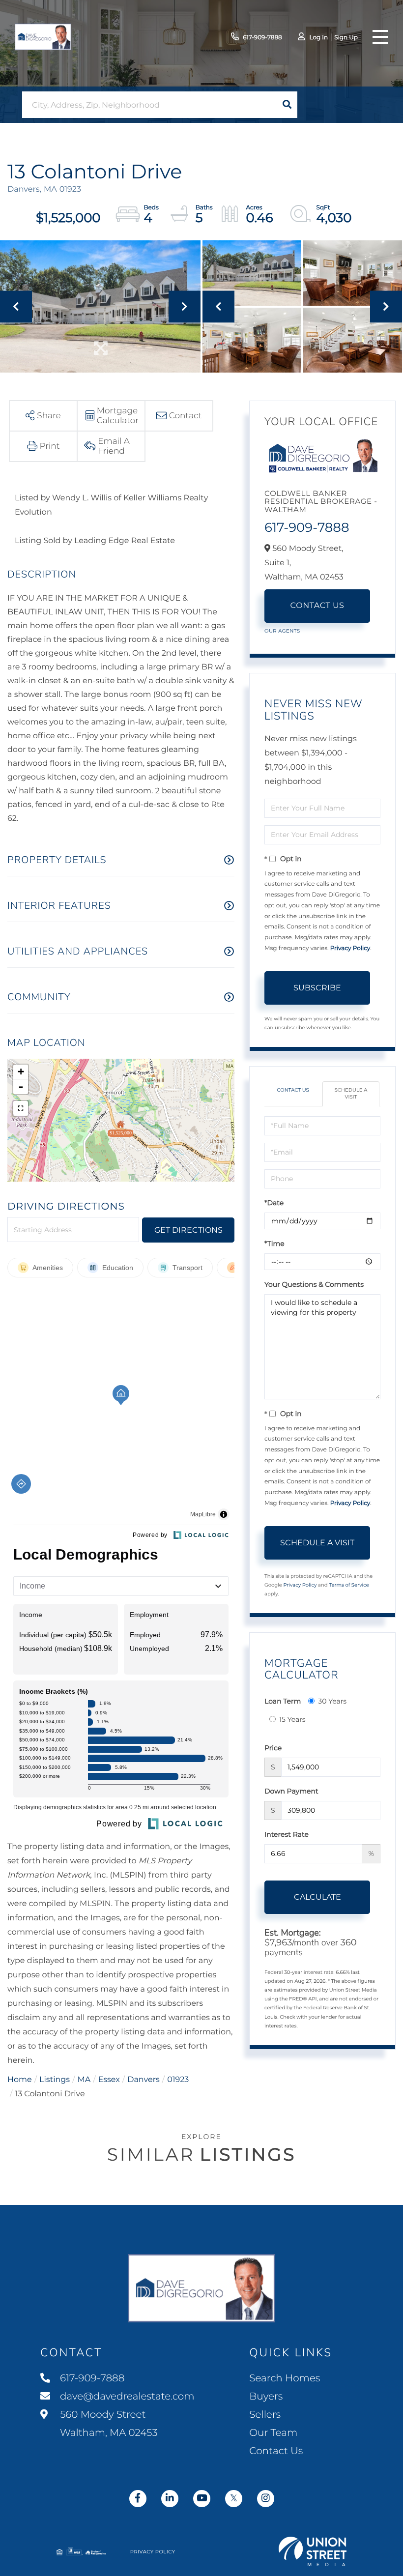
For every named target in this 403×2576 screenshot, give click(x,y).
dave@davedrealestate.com (127, 2397)
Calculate (317, 1897)
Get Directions (188, 1230)
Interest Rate (287, 1834)
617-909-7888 (262, 38)
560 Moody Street (108, 2424)
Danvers (144, 2080)
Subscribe (317, 988)
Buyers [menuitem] (266, 2397)
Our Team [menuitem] (273, 2433)
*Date (274, 1203)
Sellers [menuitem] (265, 2415)
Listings (55, 2080)
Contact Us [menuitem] (276, 2451)
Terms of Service (349, 1585)
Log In (318, 38)
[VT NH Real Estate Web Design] (313, 2551)
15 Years (292, 1719)
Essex (109, 2080)
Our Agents (282, 631)
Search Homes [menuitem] (285, 2378)
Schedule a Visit (351, 1093)
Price (273, 1748)
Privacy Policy (350, 948)
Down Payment (291, 1791)
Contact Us (317, 606)
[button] (287, 105)
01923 (178, 2080)
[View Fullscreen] (21, 1108)
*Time (274, 1244)
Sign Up (346, 38)
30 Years (332, 1701)
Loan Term (283, 1701)
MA (84, 2080)
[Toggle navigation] (380, 37)
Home (20, 2080)
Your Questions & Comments (314, 1284)
